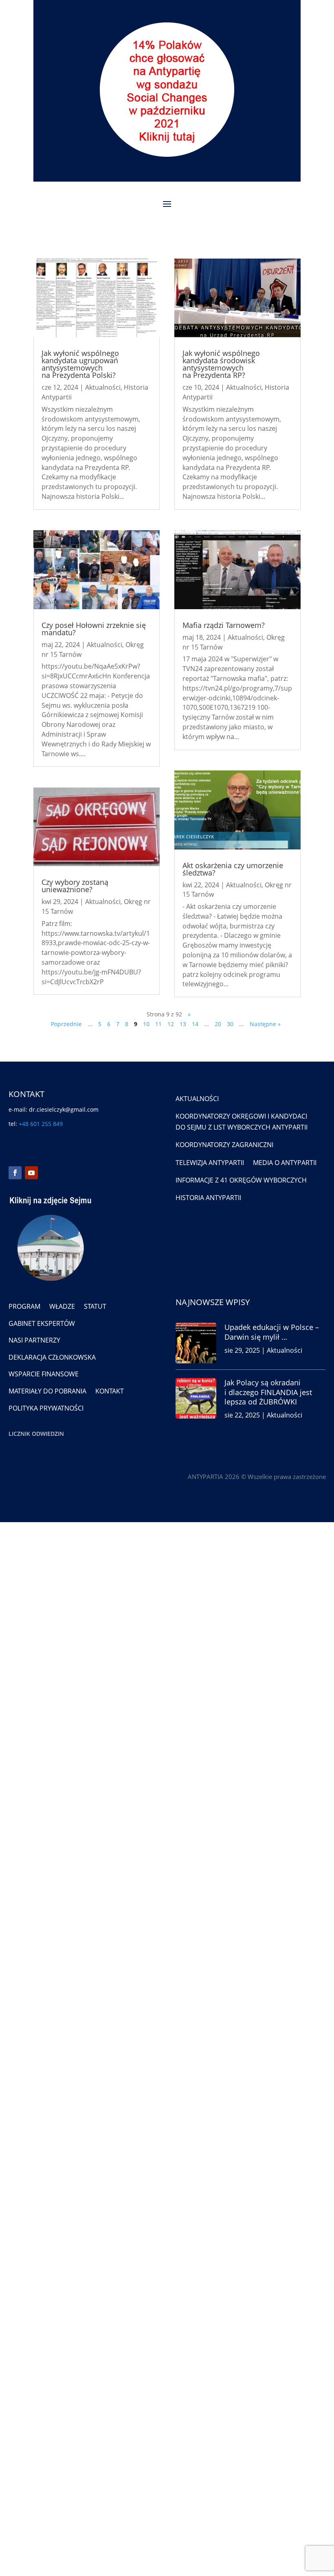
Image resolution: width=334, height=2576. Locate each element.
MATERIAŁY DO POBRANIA (47, 1391)
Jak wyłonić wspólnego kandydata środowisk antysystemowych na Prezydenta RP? (221, 364)
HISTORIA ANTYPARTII (208, 1198)
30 (230, 1024)
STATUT (95, 1306)
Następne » (265, 1024)
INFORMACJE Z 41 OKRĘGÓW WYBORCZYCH (241, 1180)
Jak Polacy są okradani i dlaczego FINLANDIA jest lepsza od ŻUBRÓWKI (268, 1392)
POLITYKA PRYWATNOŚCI (46, 1408)
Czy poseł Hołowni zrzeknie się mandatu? (94, 629)
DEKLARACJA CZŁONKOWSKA (52, 1357)
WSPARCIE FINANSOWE (44, 1374)
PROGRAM (24, 1306)
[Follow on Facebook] (15, 1173)
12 (171, 1024)
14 (195, 1024)
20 (218, 1024)
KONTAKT (110, 1391)
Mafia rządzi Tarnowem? (224, 625)
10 (146, 1024)
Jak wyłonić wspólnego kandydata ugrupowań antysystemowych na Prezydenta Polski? (80, 364)
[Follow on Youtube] (31, 1173)
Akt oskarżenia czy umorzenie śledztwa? (233, 869)
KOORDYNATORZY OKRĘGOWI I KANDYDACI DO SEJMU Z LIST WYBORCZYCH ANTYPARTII (242, 1122)
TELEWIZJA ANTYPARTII (210, 1163)
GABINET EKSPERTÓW (42, 1323)
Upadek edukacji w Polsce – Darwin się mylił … (272, 1332)
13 (183, 1024)
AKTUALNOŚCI (197, 1099)
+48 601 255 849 (41, 1124)
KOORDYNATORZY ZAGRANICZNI (224, 1145)
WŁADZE (62, 1306)
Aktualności (103, 387)
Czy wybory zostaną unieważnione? (75, 886)
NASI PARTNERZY (34, 1340)
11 (158, 1024)
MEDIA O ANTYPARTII (285, 1163)
